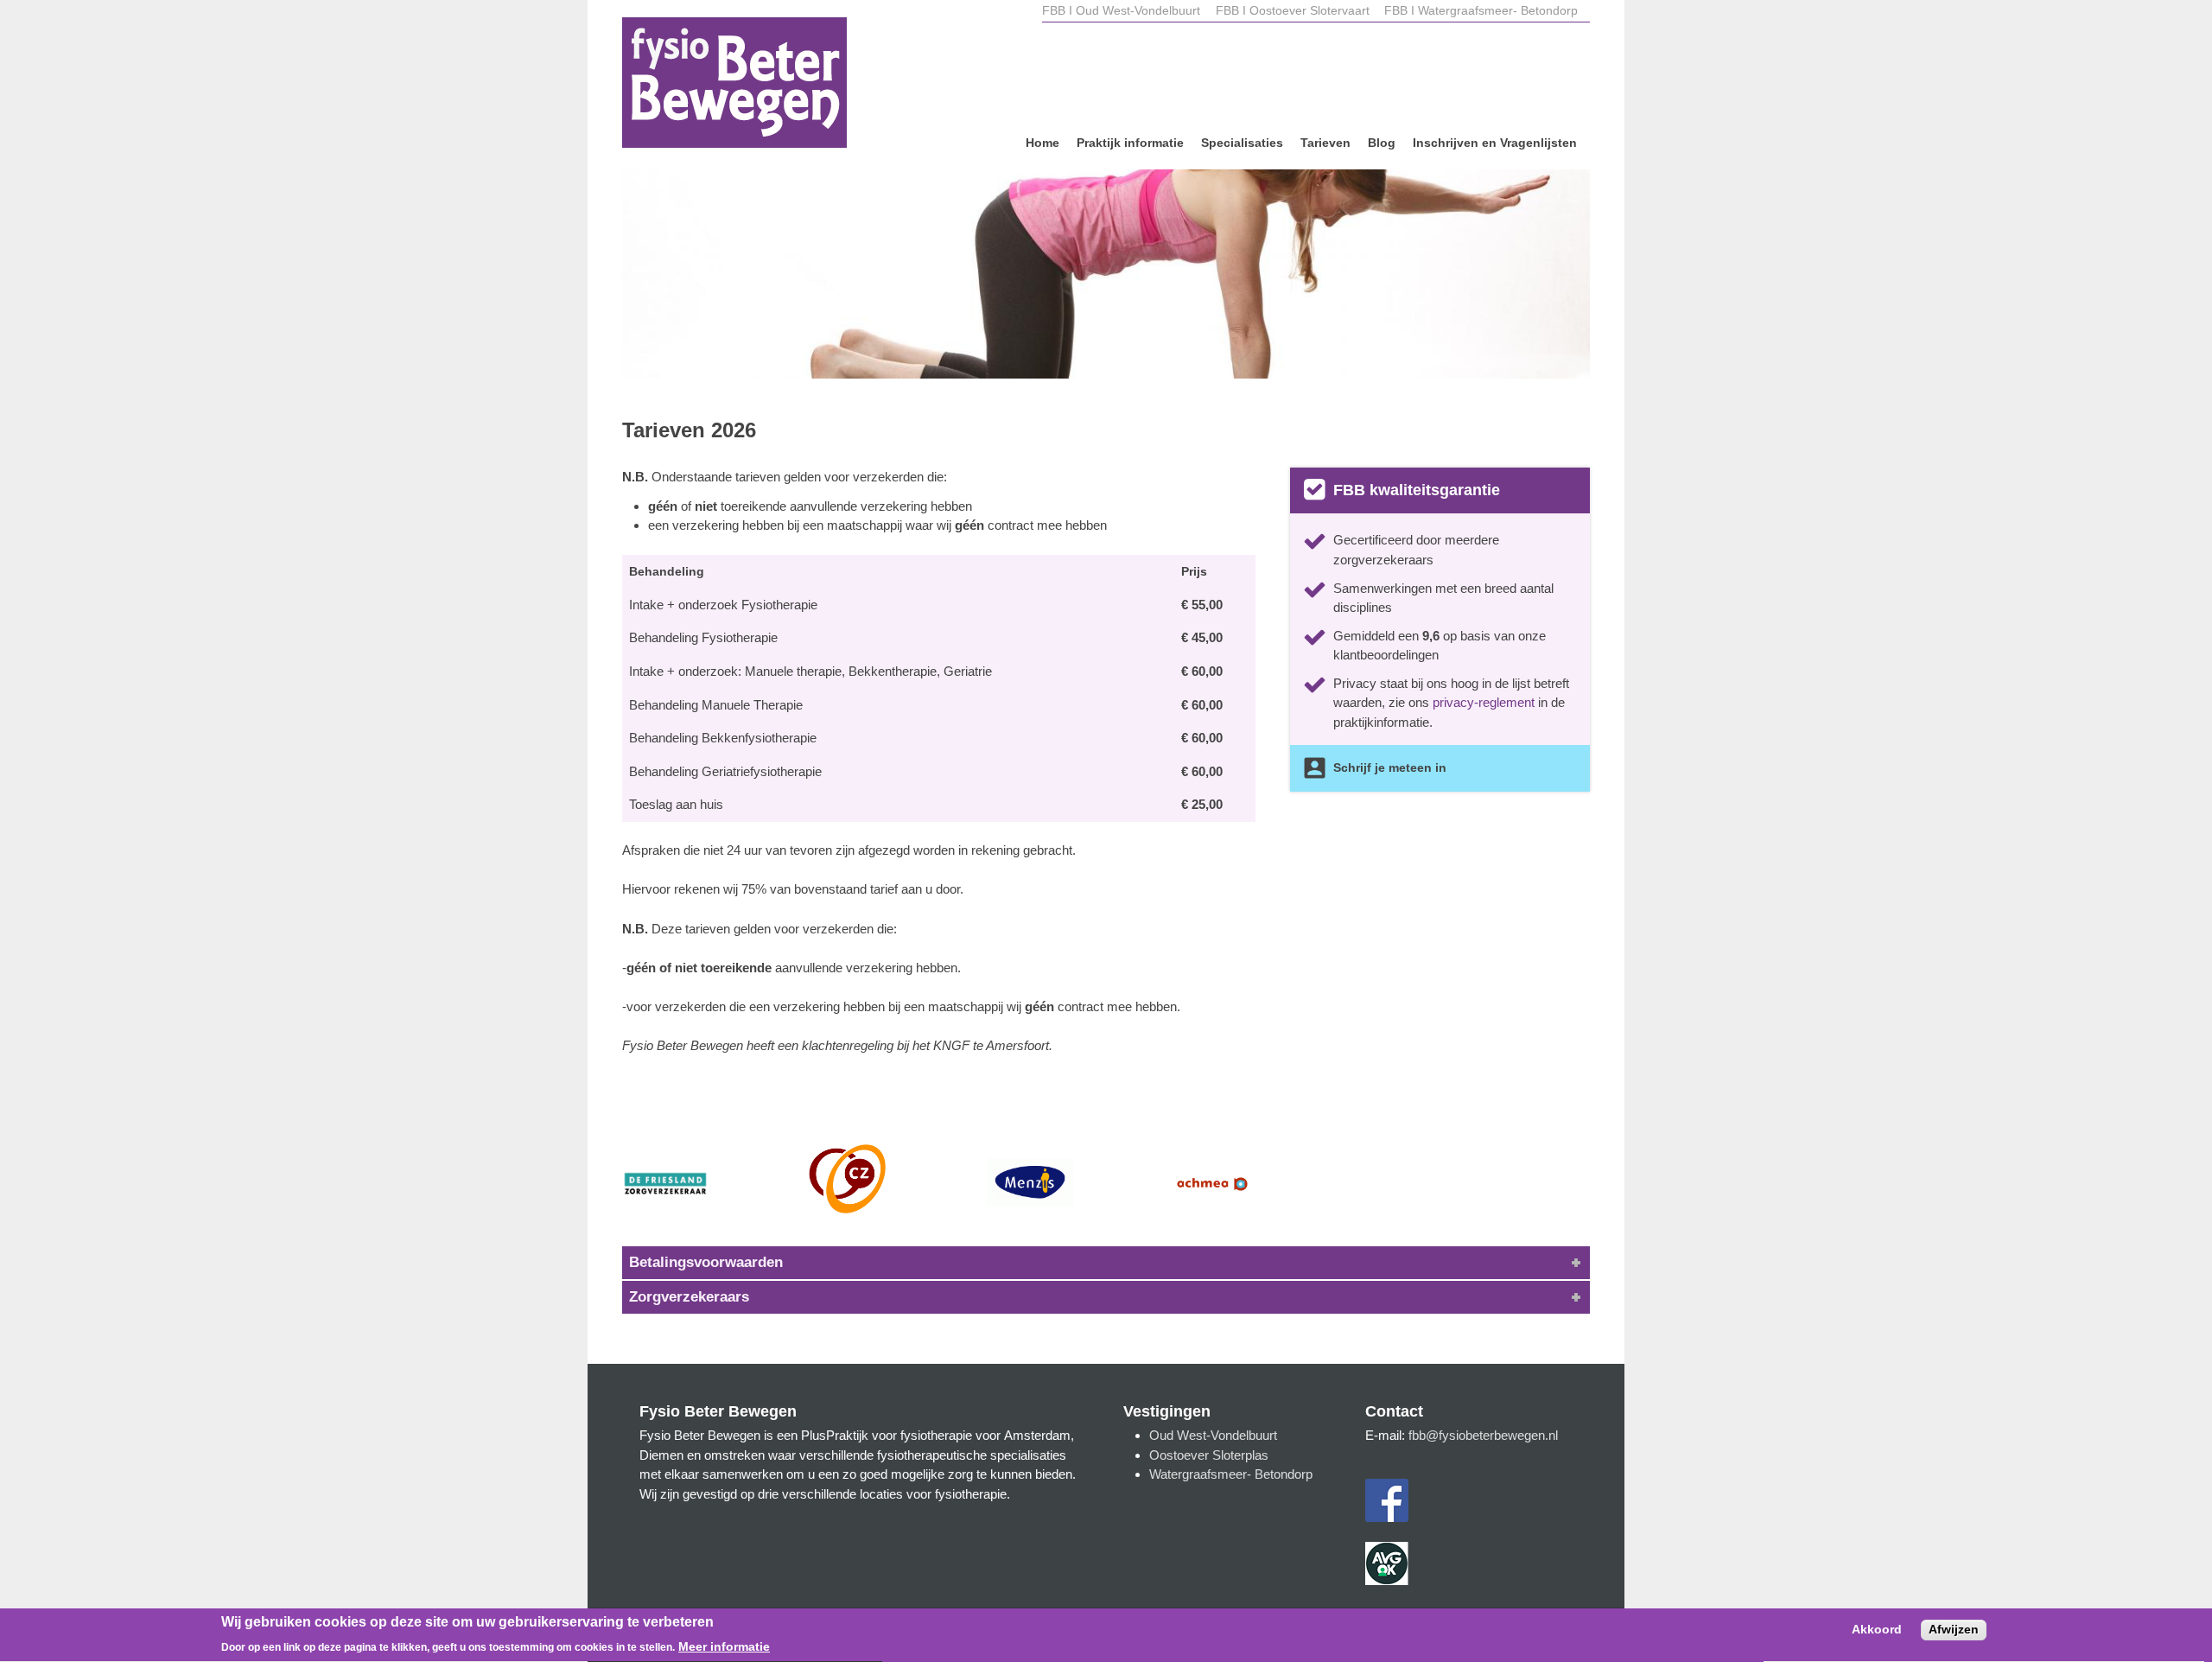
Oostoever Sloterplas (1209, 1455)
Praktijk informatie (1130, 143)
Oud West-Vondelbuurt (1213, 1435)
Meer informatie (724, 1647)
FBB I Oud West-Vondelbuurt (1121, 11)
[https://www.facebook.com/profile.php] (1387, 1517)
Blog (1382, 143)
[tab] (1106, 1263)
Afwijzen (1954, 1630)
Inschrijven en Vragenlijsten (1495, 143)
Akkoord (1877, 1631)
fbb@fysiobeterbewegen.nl (1483, 1435)
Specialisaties (1242, 143)
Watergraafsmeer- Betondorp (1231, 1474)
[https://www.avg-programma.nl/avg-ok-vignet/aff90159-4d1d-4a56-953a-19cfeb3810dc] (1387, 1580)
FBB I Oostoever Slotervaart (1294, 11)
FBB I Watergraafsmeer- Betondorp (1481, 11)
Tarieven (1325, 143)
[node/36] (1106, 258)
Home (1042, 143)
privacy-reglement (1484, 702)
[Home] (734, 85)
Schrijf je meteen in (1390, 768)
